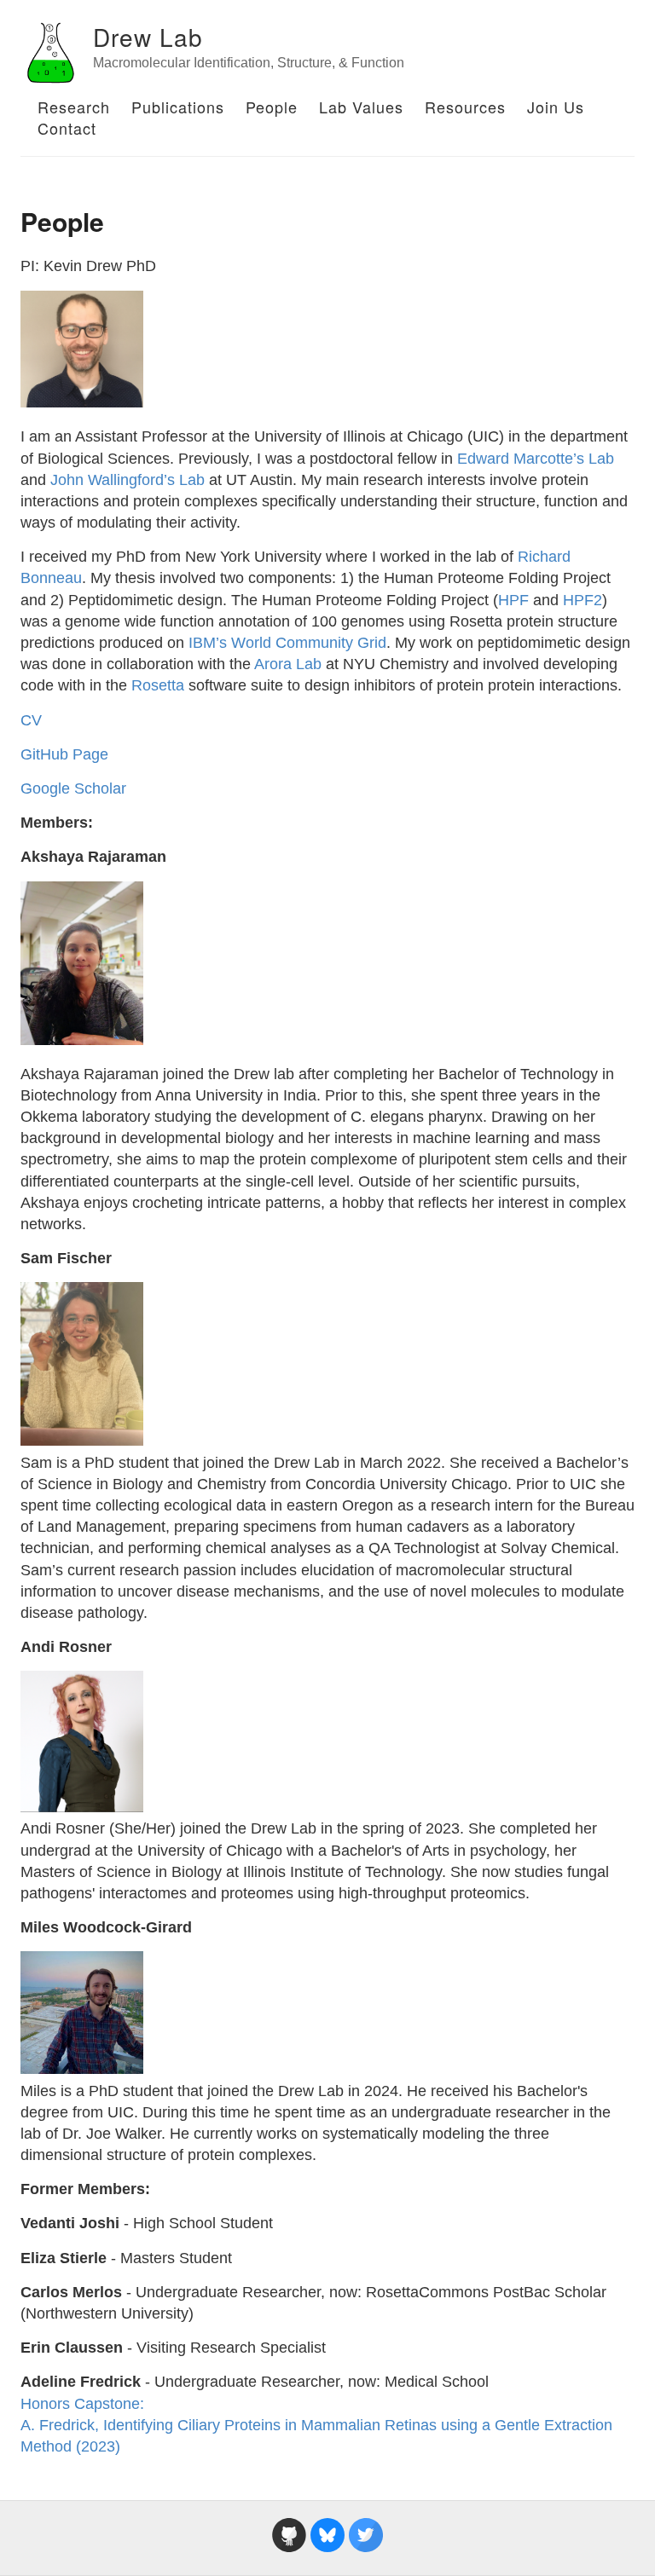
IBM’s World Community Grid (287, 643)
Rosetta (158, 685)
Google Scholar (73, 788)
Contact (67, 128)
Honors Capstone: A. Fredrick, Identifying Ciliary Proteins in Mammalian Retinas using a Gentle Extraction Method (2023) (316, 2425)
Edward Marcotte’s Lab (536, 459)
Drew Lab (148, 37)
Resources (465, 107)
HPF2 (583, 600)
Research (74, 107)
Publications (178, 107)
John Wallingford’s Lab (128, 480)
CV (31, 720)
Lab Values (361, 107)
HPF (513, 600)
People (272, 107)
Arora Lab (288, 664)
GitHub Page (64, 754)
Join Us (556, 107)
